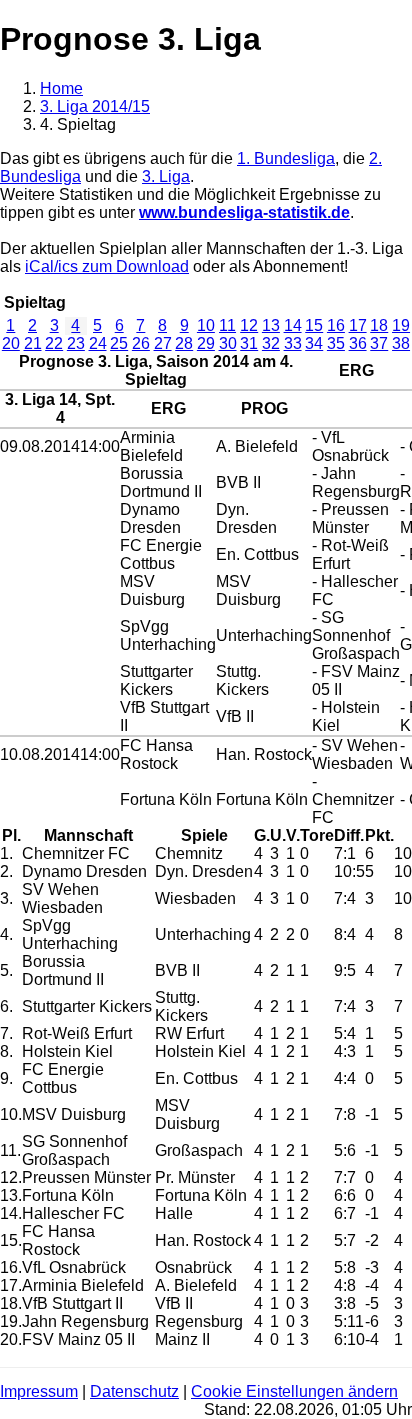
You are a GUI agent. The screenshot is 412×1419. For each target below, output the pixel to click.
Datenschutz (134, 1391)
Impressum (39, 1391)
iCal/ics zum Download (107, 266)
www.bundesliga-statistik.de (244, 212)
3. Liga (166, 176)
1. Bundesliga (286, 158)
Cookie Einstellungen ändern (294, 1391)
